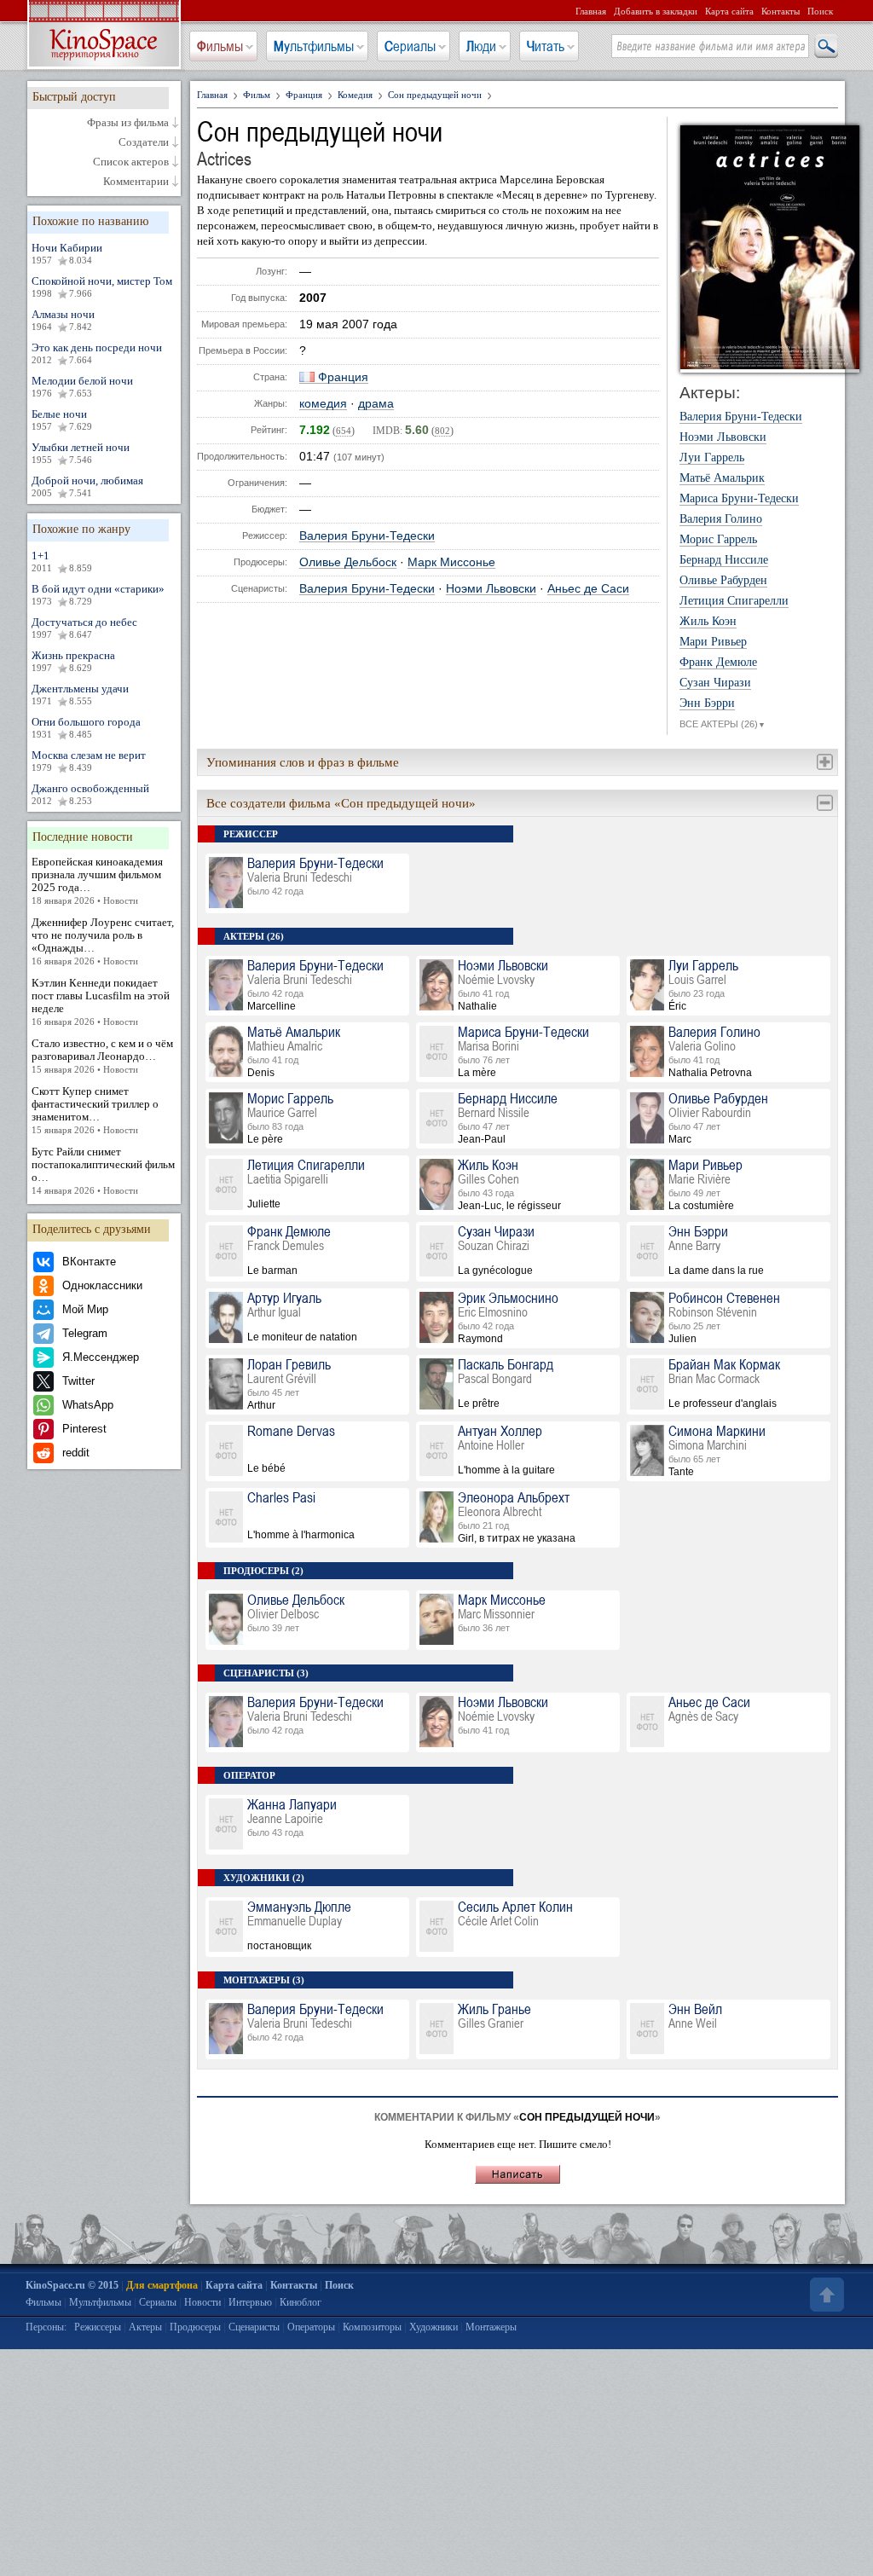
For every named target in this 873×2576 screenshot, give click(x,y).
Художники (434, 2327)
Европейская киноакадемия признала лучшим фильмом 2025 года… (97, 880)
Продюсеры (195, 2327)
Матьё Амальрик (722, 478)
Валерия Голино (721, 519)
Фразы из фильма (128, 123)
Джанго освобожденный (90, 794)
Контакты (780, 11)
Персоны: (46, 2327)
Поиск (820, 11)
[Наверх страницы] (825, 2295)
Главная (591, 11)
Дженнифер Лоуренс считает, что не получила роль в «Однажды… (103, 941)
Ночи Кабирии (67, 253)
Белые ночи (62, 420)
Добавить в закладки (656, 11)
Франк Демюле (718, 663)
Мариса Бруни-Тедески (739, 499)
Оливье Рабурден (723, 581)
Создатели (144, 142)
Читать (546, 46)
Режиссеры (98, 2327)
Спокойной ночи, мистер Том (102, 287)
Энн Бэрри (707, 703)
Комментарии (136, 182)
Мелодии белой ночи (82, 386)
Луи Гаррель (712, 458)
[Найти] (825, 47)
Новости (202, 2302)
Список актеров (131, 162)
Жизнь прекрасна (73, 661)
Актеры (145, 2327)
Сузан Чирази (715, 683)
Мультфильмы (314, 46)
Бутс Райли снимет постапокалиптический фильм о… (103, 1170)
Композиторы (372, 2327)
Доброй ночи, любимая (87, 486)
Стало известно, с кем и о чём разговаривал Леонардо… (102, 1056)
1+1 (62, 561)
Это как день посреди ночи (97, 353)
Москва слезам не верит (89, 761)
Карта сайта (729, 11)
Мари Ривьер (713, 642)
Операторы (311, 2327)
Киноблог (301, 2302)
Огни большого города (86, 727)
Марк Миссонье (451, 562)
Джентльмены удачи (80, 694)
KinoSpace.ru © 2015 (72, 2285)
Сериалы (410, 46)
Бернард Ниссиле (724, 560)
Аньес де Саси (588, 589)
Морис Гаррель (718, 540)
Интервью (250, 2302)
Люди (481, 46)
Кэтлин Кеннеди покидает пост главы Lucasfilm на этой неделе (101, 1001)
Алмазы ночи (63, 320)
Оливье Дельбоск (348, 562)
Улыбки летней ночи (81, 453)
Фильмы (220, 46)
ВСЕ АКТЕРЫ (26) (723, 724)
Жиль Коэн (708, 622)
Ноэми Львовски (491, 589)
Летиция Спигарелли (734, 601)
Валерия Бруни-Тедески (367, 536)
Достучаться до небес (84, 628)
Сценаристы (254, 2327)
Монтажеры (491, 2327)
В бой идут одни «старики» (98, 594)
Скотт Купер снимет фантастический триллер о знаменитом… (95, 1110)
